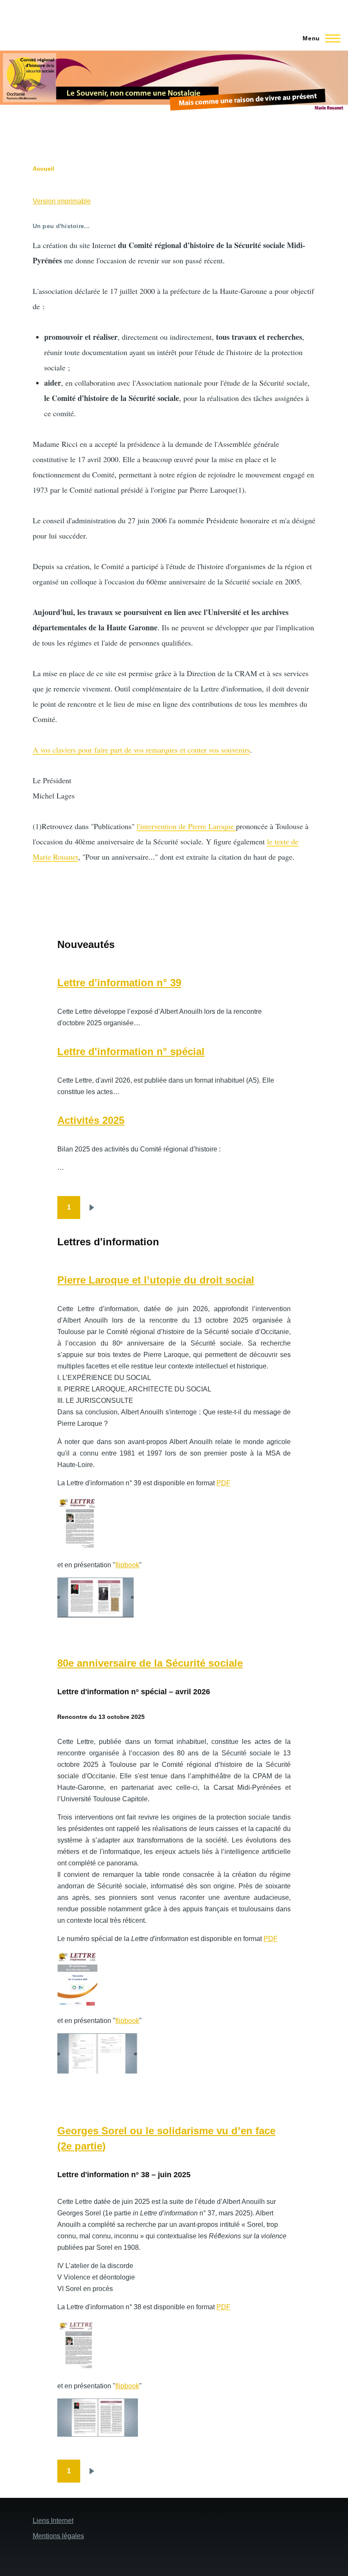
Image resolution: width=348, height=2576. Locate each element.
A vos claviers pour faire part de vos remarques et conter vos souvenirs (141, 750)
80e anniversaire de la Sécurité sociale (150, 1663)
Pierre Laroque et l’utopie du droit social (156, 1280)
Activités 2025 (91, 1120)
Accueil (43, 169)
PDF (223, 1483)
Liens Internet (53, 2521)
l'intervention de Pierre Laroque (186, 826)
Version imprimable (62, 201)
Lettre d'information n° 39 (119, 983)
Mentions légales (58, 2536)
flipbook (127, 1565)
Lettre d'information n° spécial (131, 1051)
